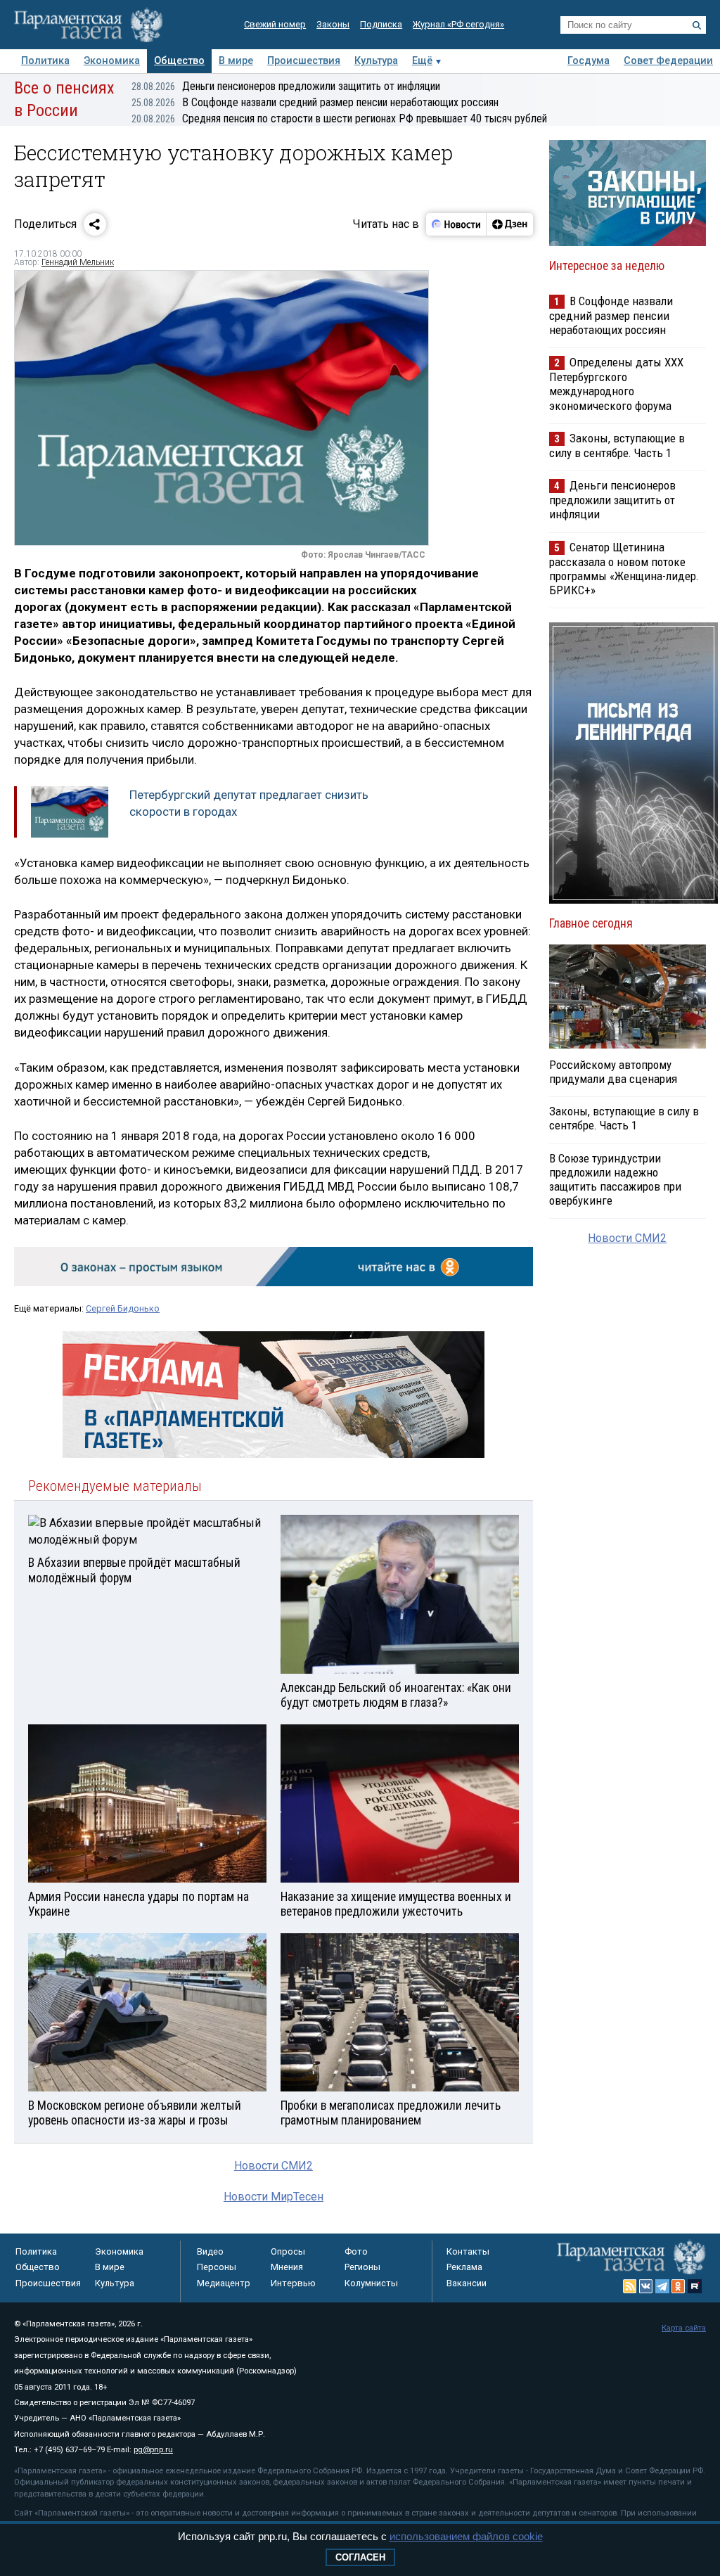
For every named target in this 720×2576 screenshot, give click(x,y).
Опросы (288, 2251)
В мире (236, 61)
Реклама (464, 2267)
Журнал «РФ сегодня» (458, 24)
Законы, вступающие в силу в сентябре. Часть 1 (617, 446)
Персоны (217, 2267)
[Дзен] (509, 224)
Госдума (589, 61)
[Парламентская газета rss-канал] (630, 2286)
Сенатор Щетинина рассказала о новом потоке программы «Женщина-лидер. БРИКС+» (624, 569)
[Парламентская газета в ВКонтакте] (646, 2286)
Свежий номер (275, 24)
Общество (179, 61)
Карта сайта (684, 2328)
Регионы (362, 2267)
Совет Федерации (668, 61)
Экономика (112, 61)
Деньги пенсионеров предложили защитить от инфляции (286, 86)
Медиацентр (224, 2283)
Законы (333, 24)
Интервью (293, 2283)
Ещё (422, 61)
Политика (45, 61)
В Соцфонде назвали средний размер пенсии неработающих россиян (315, 102)
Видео (210, 2251)
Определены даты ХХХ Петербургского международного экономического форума (616, 384)
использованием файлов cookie (466, 2536)
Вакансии (467, 2283)
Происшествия (304, 61)
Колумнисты (371, 2283)
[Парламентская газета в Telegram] (662, 2286)
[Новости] (456, 224)
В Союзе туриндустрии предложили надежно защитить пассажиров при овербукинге (615, 1179)
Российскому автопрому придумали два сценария (613, 1072)
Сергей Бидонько (123, 1308)
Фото (356, 2251)
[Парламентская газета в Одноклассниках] (679, 2286)
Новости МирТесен (274, 2197)
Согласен (360, 2557)
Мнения (287, 2267)
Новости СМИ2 (274, 2166)
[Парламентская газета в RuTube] (695, 2286)
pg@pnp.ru (153, 2450)
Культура (376, 61)
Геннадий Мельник (78, 262)
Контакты (468, 2251)
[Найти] (697, 25)
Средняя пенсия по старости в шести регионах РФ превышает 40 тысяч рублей (339, 118)
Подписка (381, 24)
